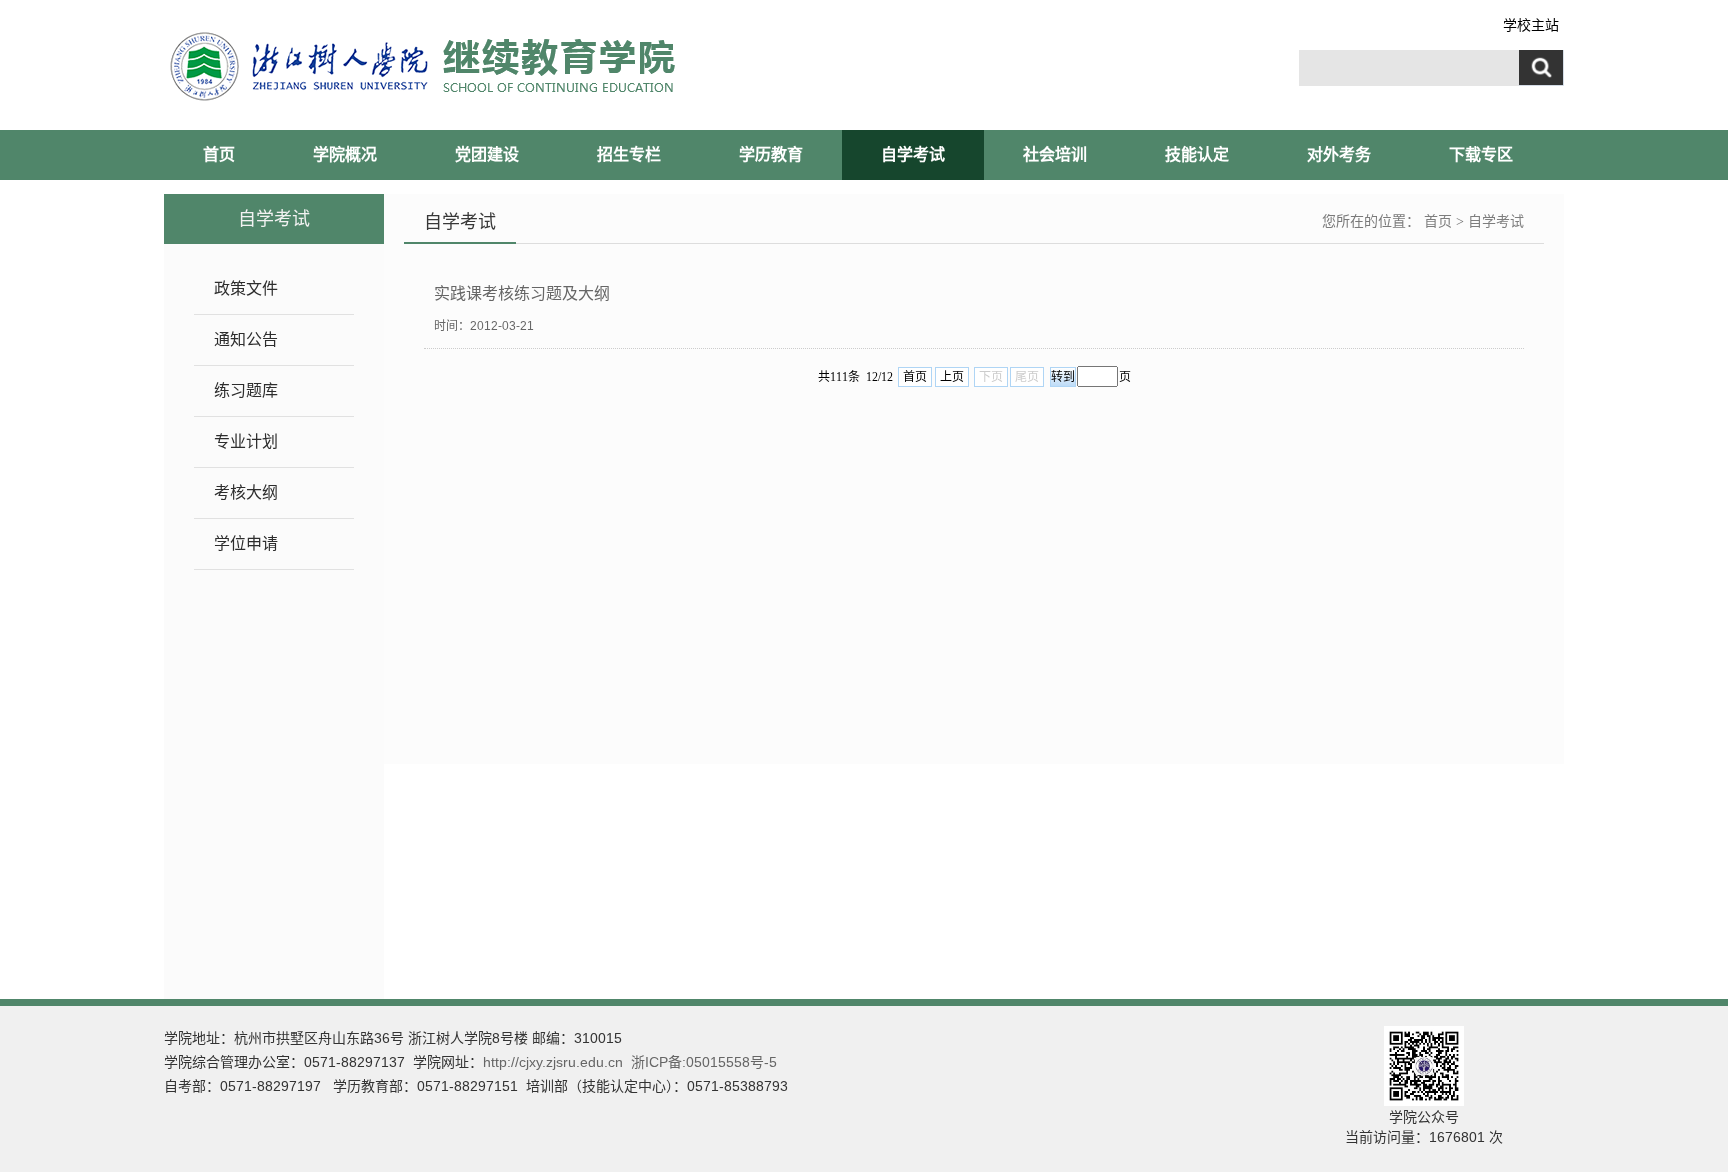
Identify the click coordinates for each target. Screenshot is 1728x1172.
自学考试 (913, 154)
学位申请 (246, 543)
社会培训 (1055, 154)
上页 (952, 377)
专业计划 (246, 441)
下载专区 (1481, 154)
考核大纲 (246, 492)
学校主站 (1531, 25)
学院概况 (345, 154)
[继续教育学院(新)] (535, 66)
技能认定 (1197, 154)
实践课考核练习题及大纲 (522, 293)
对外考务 (1339, 154)
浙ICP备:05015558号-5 (704, 1062)
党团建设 (487, 154)
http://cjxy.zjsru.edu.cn (553, 1062)
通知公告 (246, 339)
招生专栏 (629, 154)
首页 (219, 154)
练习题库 (246, 390)
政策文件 (246, 288)
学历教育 (771, 154)
